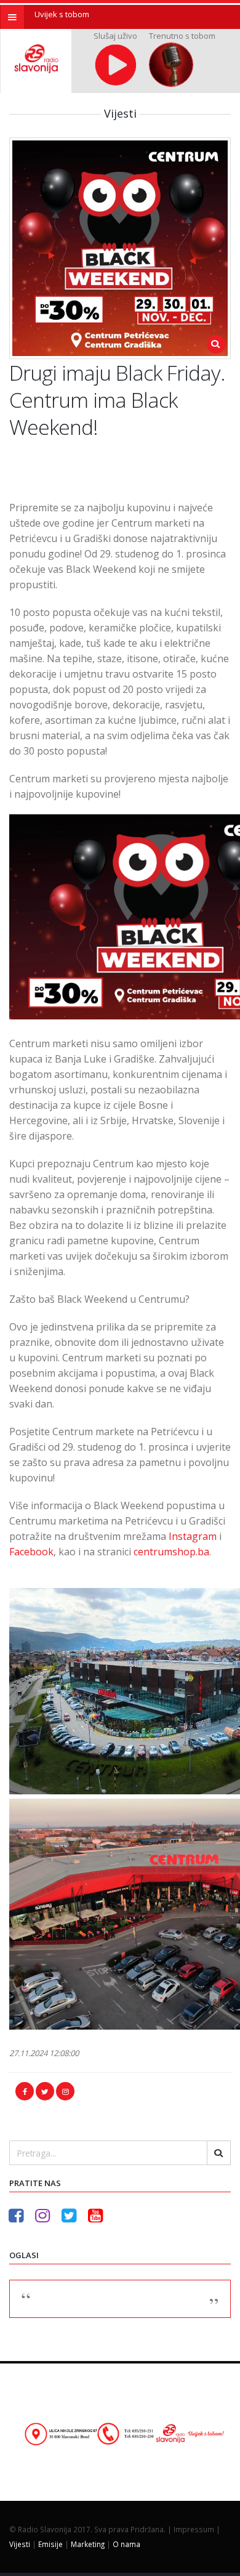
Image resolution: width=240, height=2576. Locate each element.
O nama (126, 2544)
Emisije (50, 2544)
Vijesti (20, 2544)
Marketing (88, 2544)
